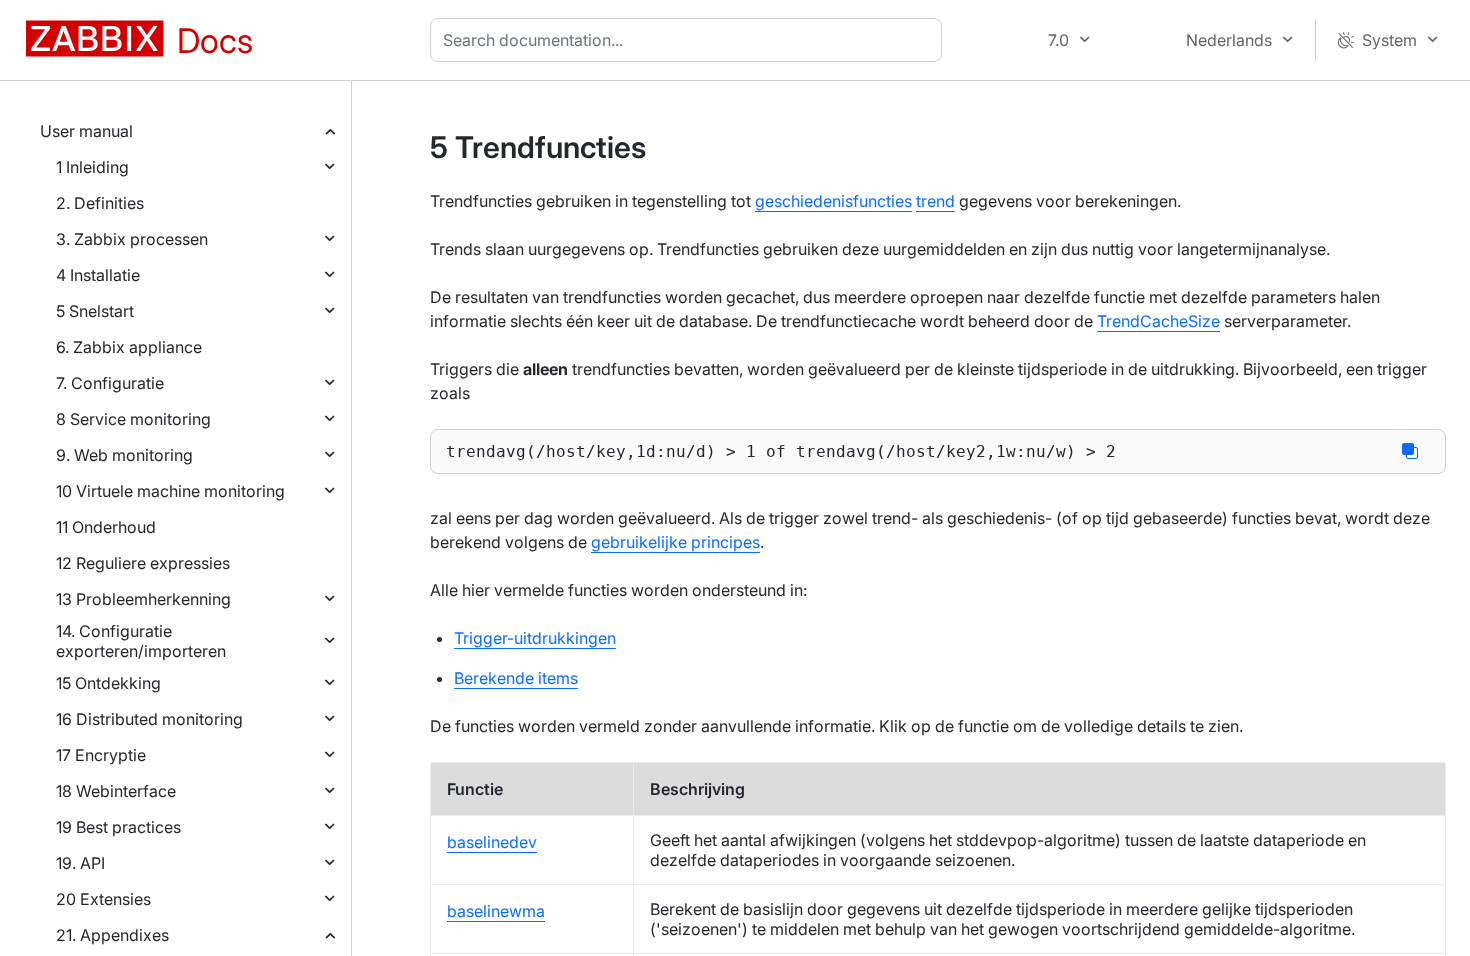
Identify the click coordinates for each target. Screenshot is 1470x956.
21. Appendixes (112, 935)
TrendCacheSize (1158, 321)
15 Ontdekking (108, 683)
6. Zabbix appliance (129, 347)
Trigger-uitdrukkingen (535, 638)
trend (935, 201)
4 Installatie (98, 275)
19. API (80, 863)
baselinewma (496, 911)
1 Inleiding (92, 167)
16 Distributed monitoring (149, 719)
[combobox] (690, 40)
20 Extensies (103, 899)
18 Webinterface (116, 791)
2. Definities (100, 203)
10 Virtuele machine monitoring (170, 491)
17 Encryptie (101, 755)
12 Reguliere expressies (143, 563)
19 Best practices (118, 827)
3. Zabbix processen (132, 239)
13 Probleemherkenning (143, 599)
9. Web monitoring (124, 455)
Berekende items (516, 678)
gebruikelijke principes (675, 542)
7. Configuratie (110, 383)
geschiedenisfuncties (833, 201)
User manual (86, 131)
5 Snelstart (95, 311)
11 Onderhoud (106, 527)
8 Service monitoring (133, 419)
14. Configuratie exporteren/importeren (141, 641)
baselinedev (492, 842)
